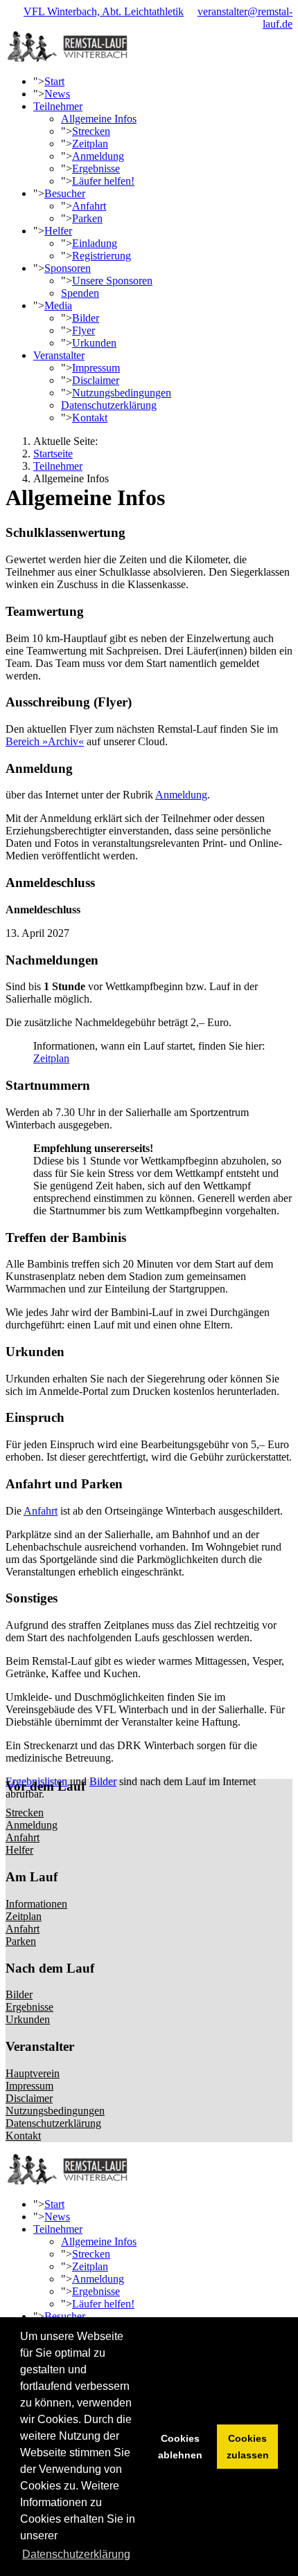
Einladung (95, 243)
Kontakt (90, 418)
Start (54, 81)
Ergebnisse (96, 168)
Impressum (96, 368)
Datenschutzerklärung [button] (76, 2554)
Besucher (65, 193)
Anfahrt (89, 206)
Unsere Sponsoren (112, 281)
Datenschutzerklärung (109, 405)
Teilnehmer (58, 106)
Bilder (86, 318)
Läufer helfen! (103, 181)
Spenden (80, 293)
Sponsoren (68, 268)
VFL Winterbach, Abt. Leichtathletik (104, 11)
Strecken (91, 131)
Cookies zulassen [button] (248, 2447)
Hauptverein (33, 2073)
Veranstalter (59, 355)
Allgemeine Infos (99, 119)
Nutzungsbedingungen (122, 393)
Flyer (84, 330)
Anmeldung (98, 156)
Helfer (58, 231)
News (57, 94)
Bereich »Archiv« (45, 741)
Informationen (36, 1904)
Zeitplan (90, 144)
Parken (87, 218)
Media (58, 305)
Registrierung (102, 256)
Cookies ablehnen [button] (180, 2447)
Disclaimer (96, 380)
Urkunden (94, 343)
